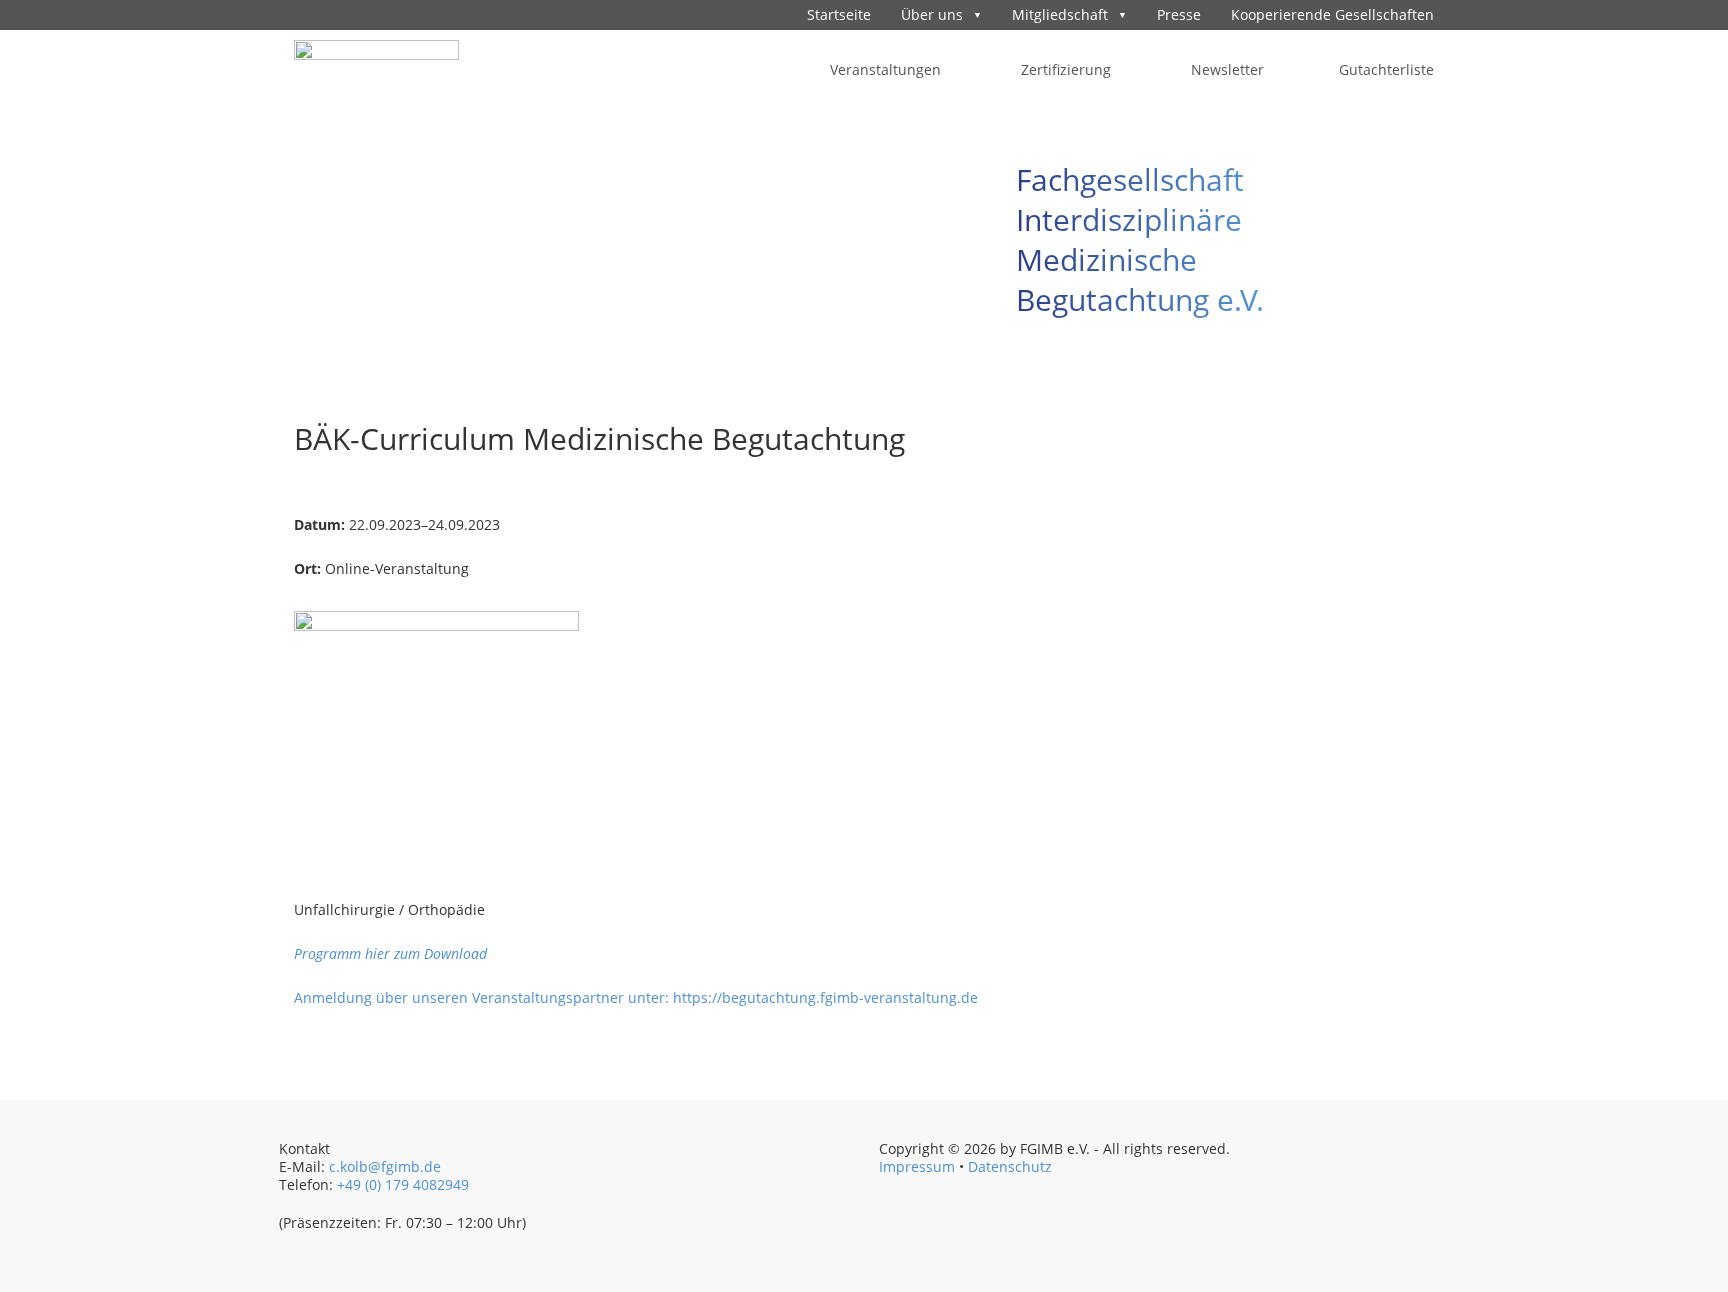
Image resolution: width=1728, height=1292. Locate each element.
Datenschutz (1010, 1166)
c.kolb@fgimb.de (385, 1166)
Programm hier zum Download (390, 953)
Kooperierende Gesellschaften (1332, 14)
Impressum (917, 1166)
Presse (1179, 14)
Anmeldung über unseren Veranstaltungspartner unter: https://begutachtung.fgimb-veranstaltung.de (636, 997)
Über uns (932, 14)
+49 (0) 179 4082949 (403, 1184)
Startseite (839, 14)
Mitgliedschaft (1060, 14)
